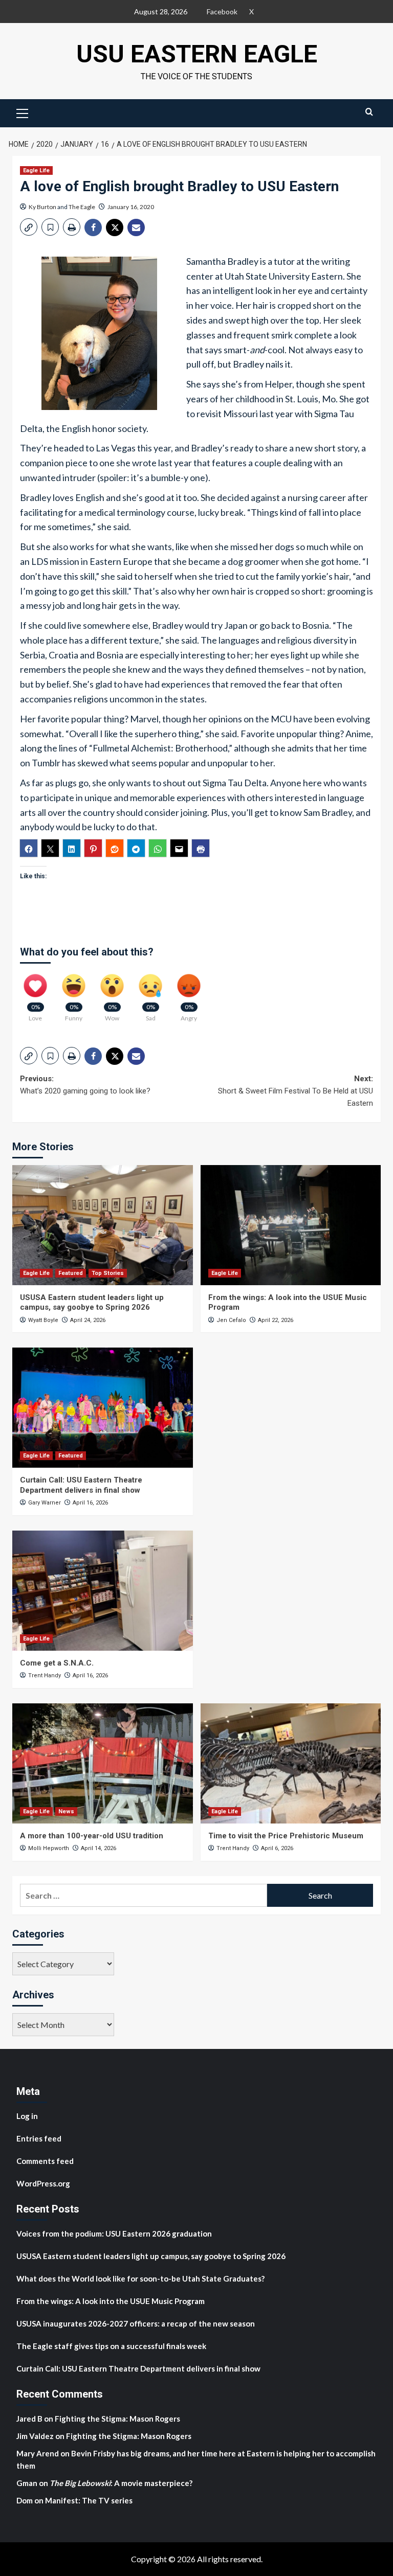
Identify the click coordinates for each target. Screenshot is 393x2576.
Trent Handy (45, 1675)
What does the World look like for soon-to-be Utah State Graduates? (141, 2278)
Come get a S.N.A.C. (57, 1663)
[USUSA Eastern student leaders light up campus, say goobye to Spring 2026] (103, 1225)
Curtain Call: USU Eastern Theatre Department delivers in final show (81, 1485)
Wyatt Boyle (43, 1320)
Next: (296, 1091)
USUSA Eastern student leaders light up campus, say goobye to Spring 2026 (92, 1303)
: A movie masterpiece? (121, 2483)
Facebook (222, 12)
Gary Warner (45, 1503)
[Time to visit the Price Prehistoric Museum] (291, 1763)
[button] (23, 112)
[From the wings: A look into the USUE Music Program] (291, 1225)
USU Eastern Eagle (197, 54)
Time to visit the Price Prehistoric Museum (286, 1836)
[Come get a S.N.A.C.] (103, 1591)
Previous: (85, 1085)
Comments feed (45, 2161)
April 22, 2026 (276, 1320)
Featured (71, 1273)
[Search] (369, 112)
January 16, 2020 (131, 207)
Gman (27, 2483)
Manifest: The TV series (89, 2500)
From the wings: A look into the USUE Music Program (111, 2301)
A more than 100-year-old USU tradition (92, 1836)
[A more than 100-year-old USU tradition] (103, 1763)
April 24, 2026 (88, 1320)
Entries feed (39, 2138)
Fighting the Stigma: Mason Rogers (118, 2419)
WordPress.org (43, 2183)
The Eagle (82, 207)
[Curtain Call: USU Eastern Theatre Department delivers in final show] (103, 1408)
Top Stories (108, 1273)
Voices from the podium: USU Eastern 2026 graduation (114, 2233)
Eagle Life (36, 170)
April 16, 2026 (90, 1503)
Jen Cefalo (231, 1320)
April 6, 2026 (277, 1848)
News (66, 1811)
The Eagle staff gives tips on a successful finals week (111, 2346)
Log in (27, 2116)
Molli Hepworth (49, 1848)
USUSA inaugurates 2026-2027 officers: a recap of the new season (136, 2323)
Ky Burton (42, 207)
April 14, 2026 (99, 1848)
